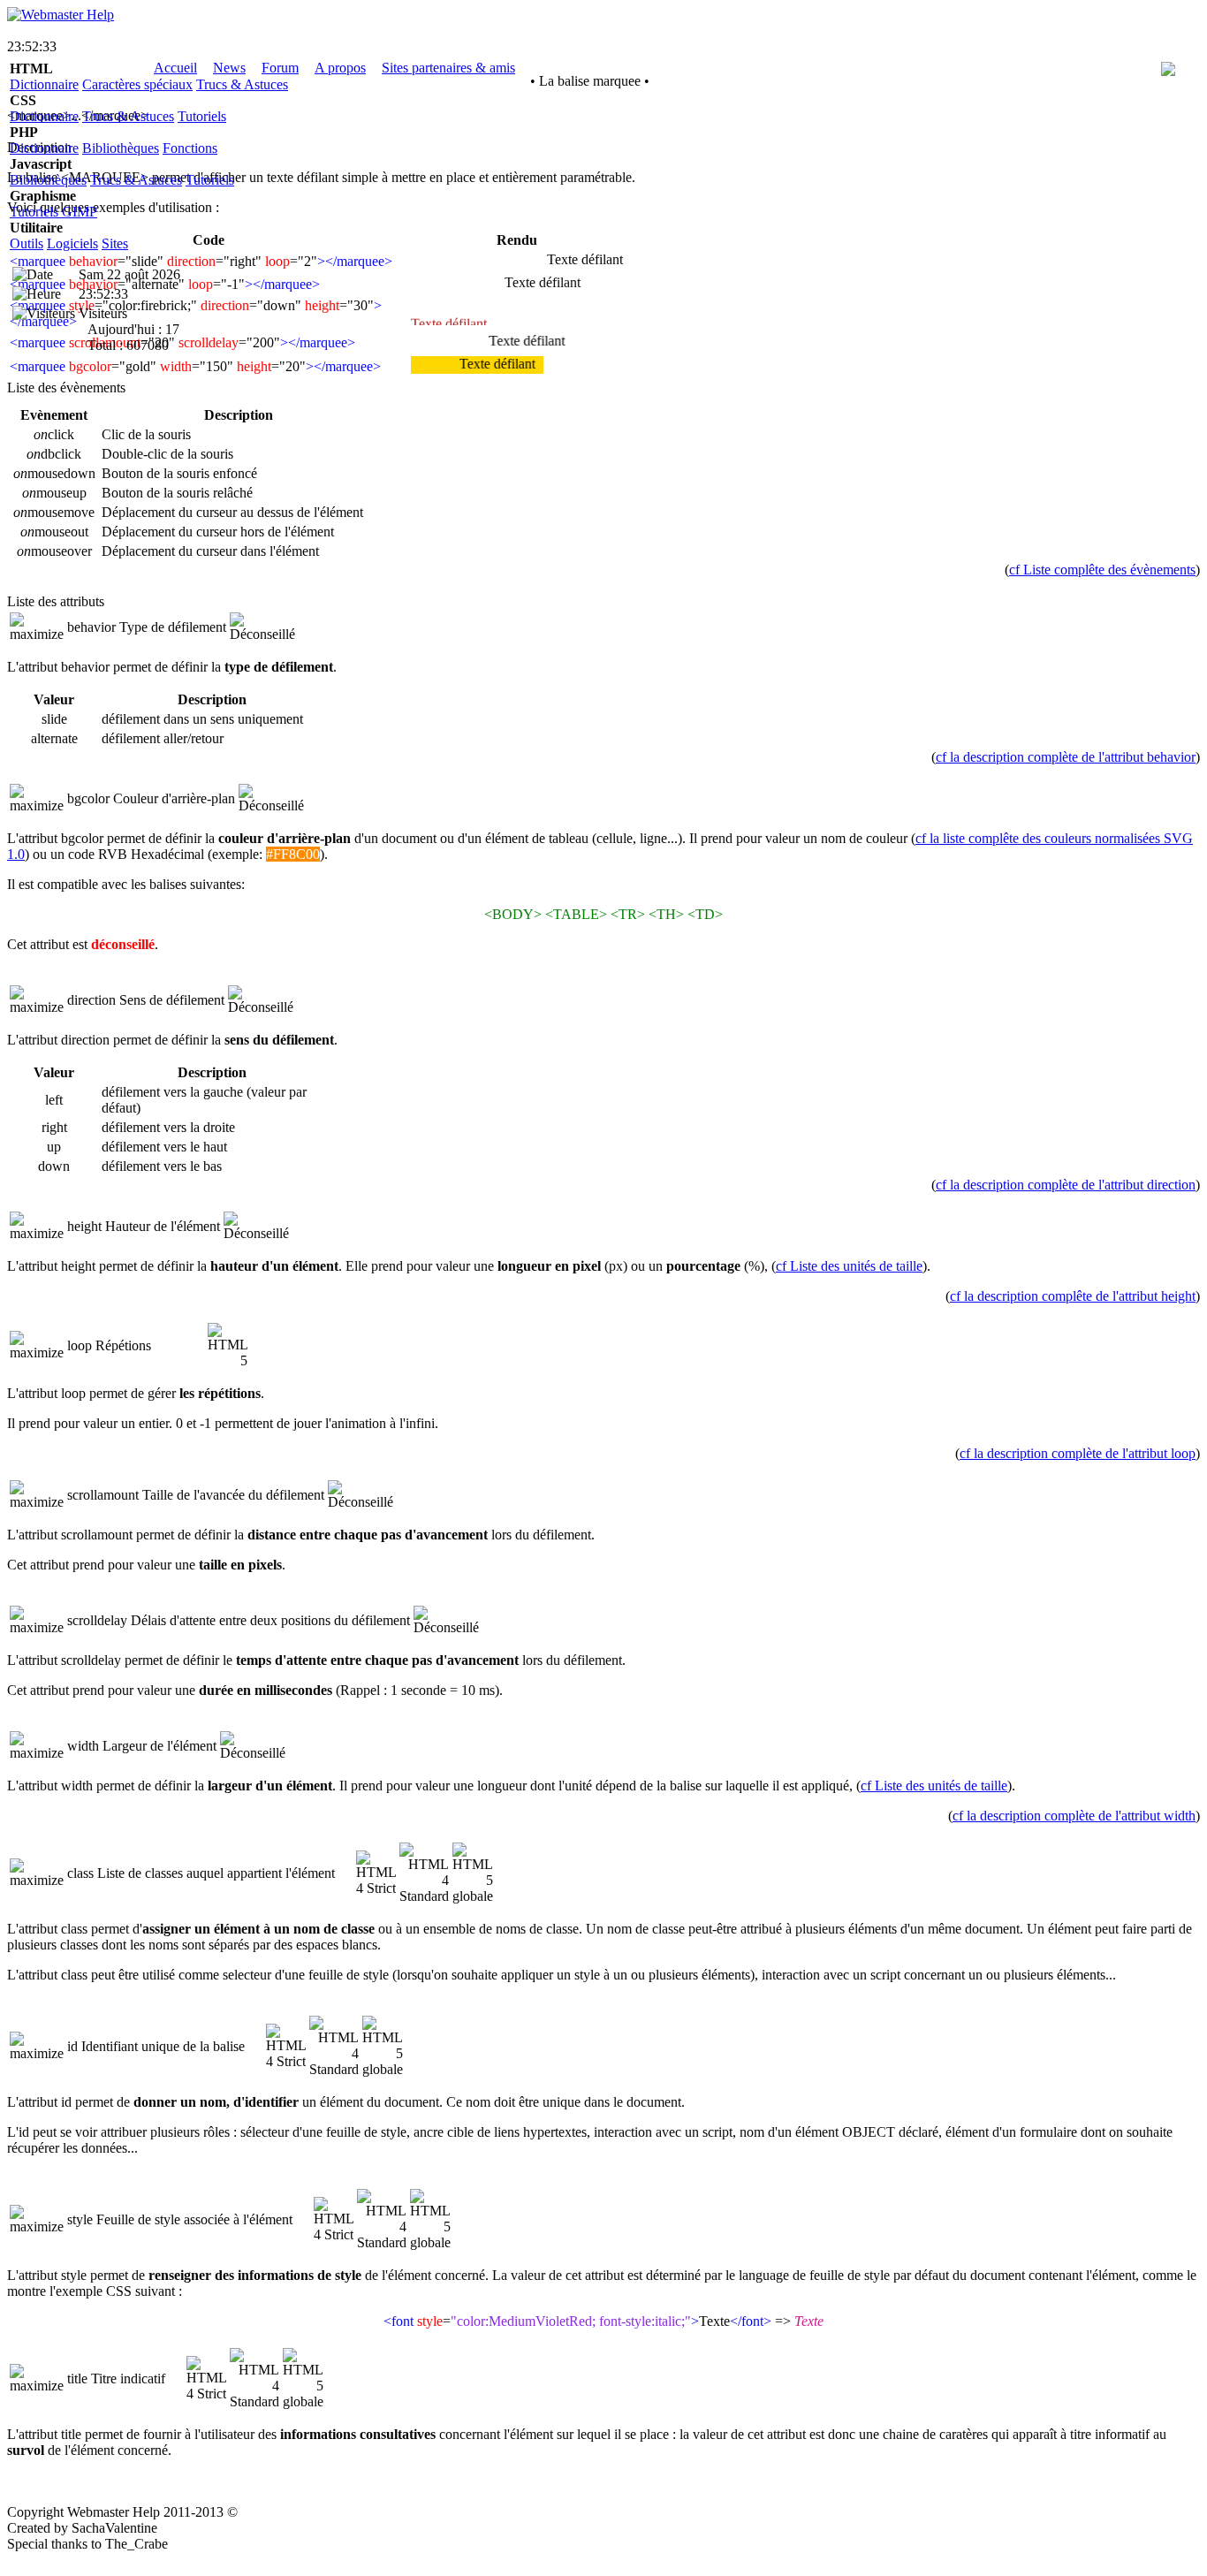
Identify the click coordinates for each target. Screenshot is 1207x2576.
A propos (340, 68)
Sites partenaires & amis (448, 68)
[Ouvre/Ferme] (37, 627)
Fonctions (190, 148)
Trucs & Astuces (242, 84)
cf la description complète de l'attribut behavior (1066, 757)
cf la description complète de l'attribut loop (1078, 1453)
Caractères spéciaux (137, 84)
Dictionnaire (44, 84)
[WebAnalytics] (42, 2561)
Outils (27, 243)
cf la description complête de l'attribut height (1073, 1296)
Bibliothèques (121, 148)
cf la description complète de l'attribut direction (1066, 1185)
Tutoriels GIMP (53, 212)
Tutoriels (202, 116)
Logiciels (72, 243)
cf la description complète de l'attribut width (1074, 1816)
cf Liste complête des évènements (1102, 570)
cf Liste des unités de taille (849, 1266)
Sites (115, 243)
